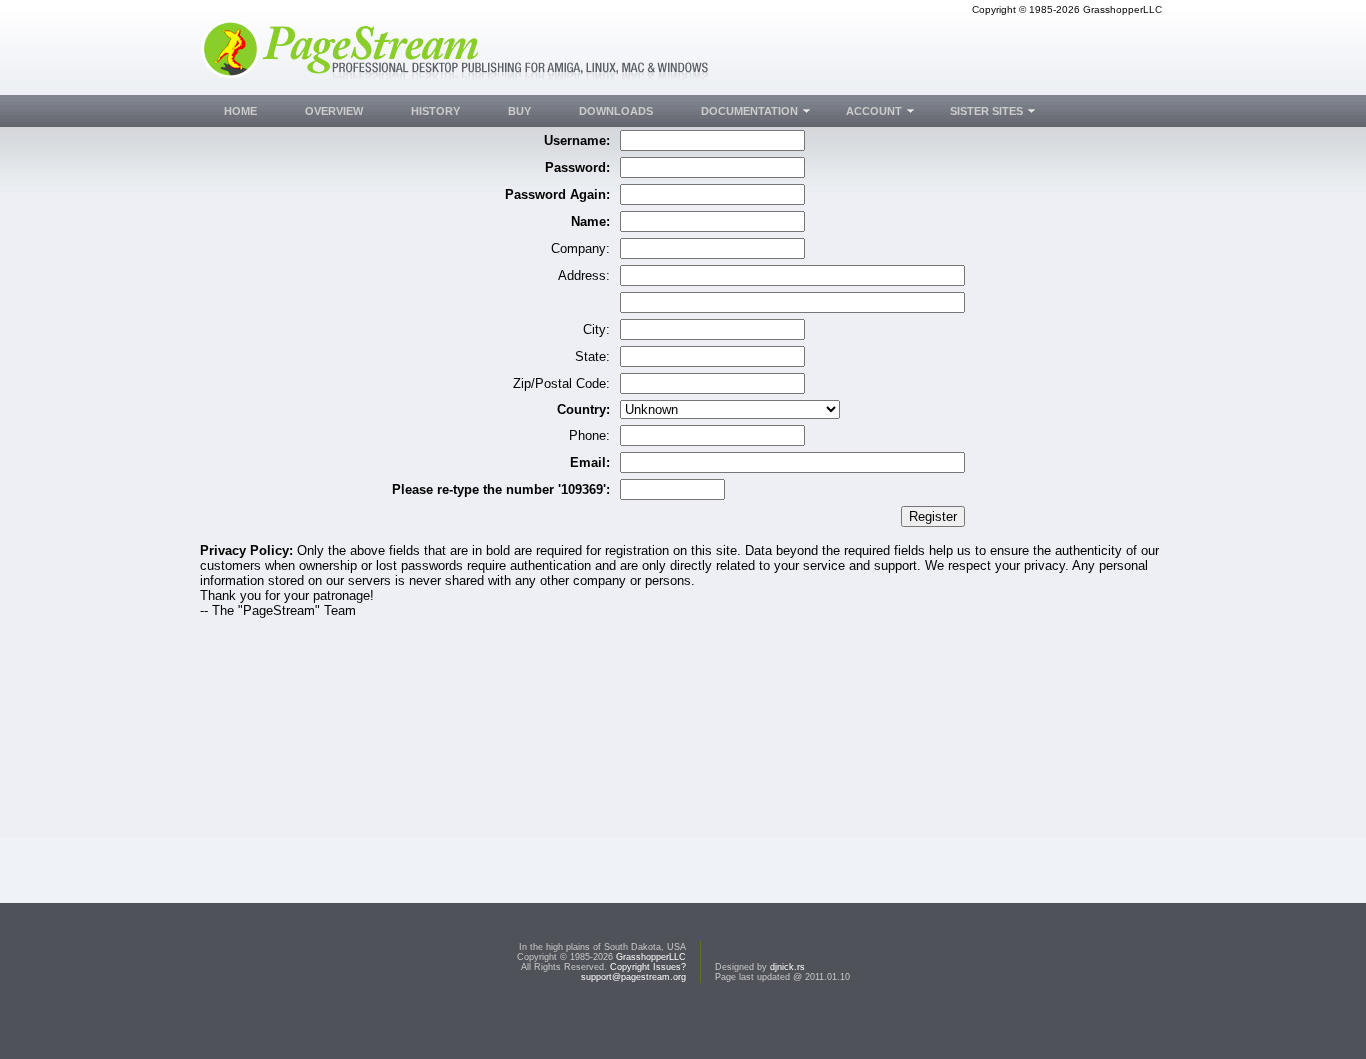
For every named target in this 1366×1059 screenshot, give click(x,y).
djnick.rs (787, 967)
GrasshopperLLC (651, 957)
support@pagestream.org (633, 977)
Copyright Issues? (648, 967)
